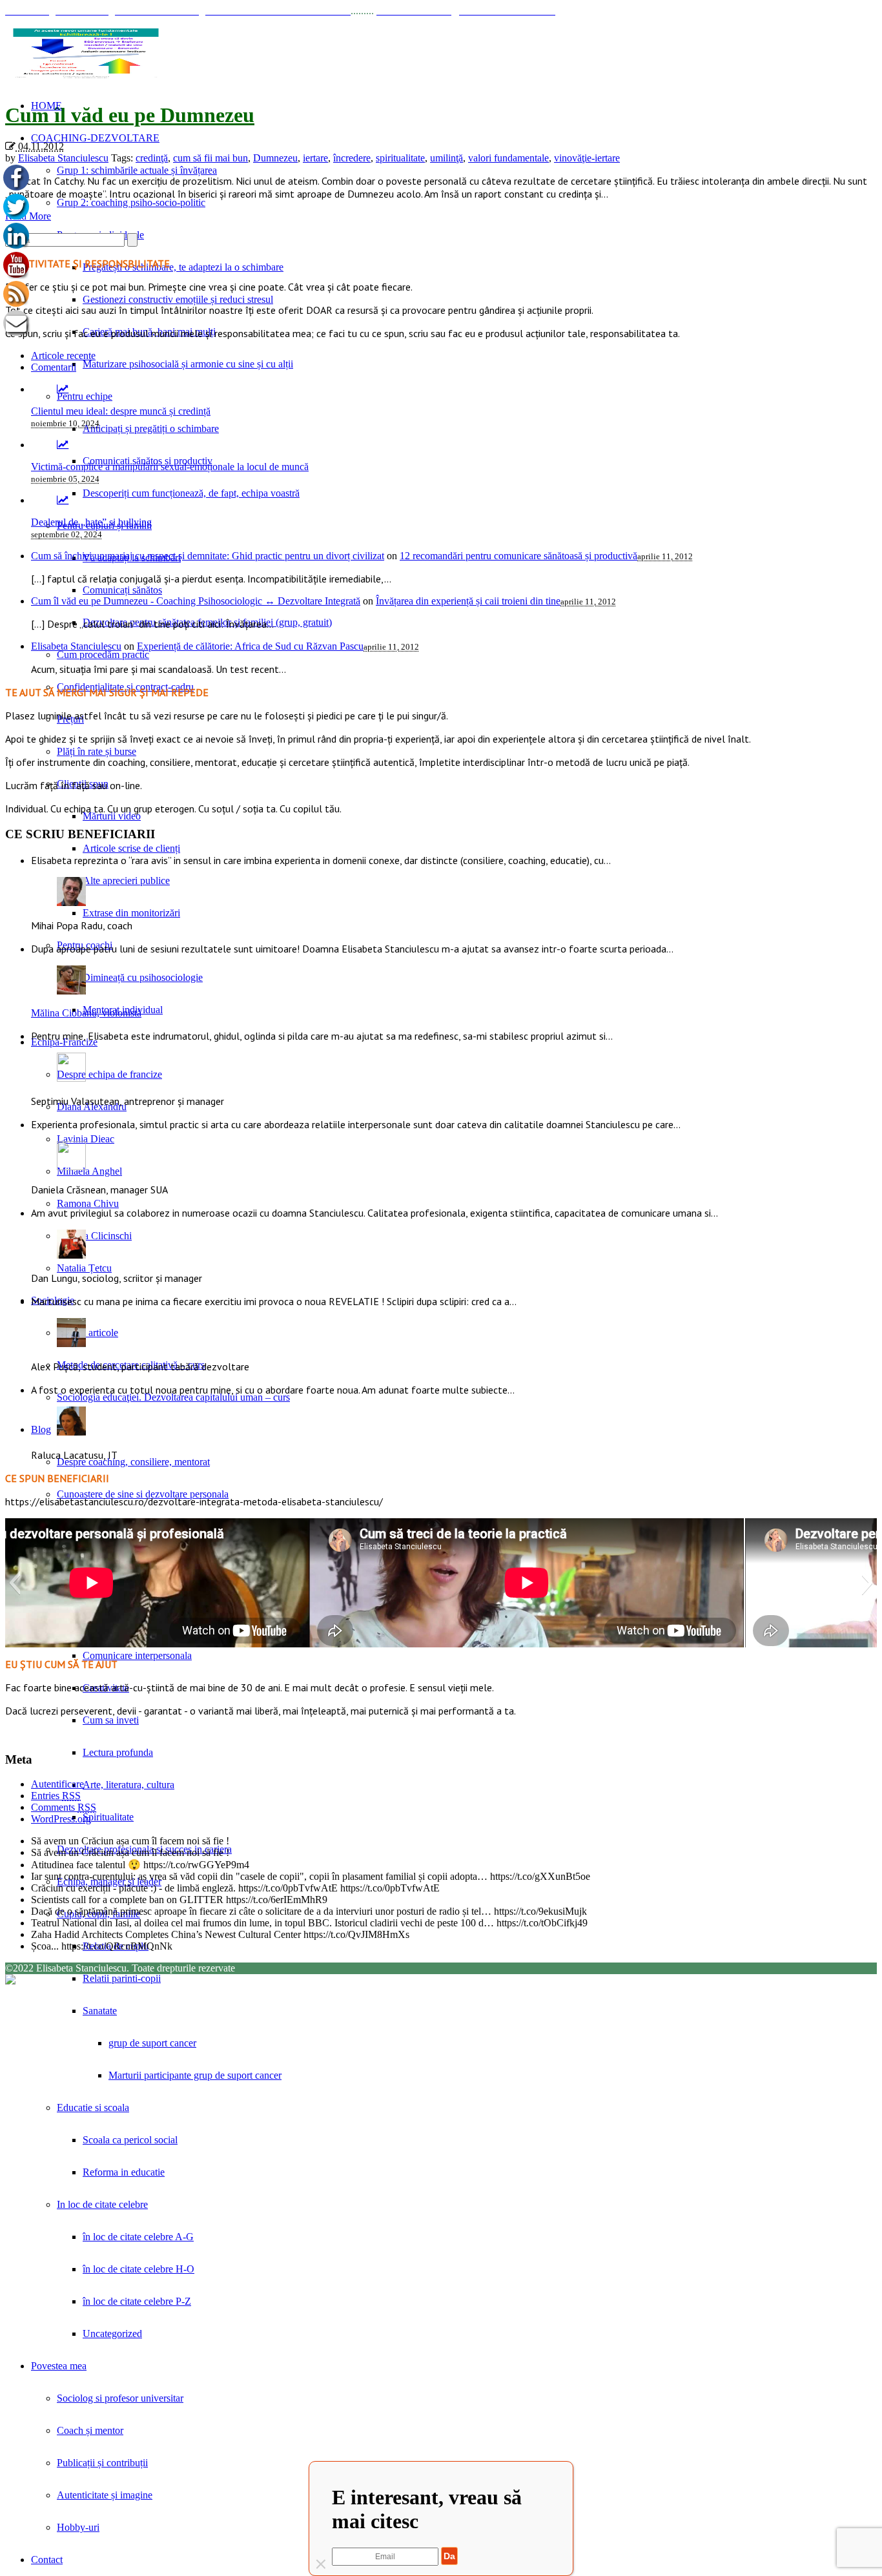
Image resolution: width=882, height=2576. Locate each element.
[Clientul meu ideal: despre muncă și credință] (63, 389)
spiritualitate (400, 158)
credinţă (152, 158)
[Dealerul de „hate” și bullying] (63, 500)
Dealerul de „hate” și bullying (91, 522)
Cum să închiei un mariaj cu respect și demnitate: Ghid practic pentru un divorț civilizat (208, 556)
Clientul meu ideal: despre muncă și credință (121, 411)
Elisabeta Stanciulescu (63, 158)
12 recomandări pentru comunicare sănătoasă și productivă (518, 556)
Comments (64, 1807)
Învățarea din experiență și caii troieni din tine (468, 601)
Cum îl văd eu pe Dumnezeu (130, 115)
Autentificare (57, 1784)
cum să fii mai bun (210, 158)
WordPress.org (61, 1819)
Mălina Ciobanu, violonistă (86, 1013)
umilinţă (446, 158)
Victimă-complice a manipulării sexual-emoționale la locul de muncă (170, 467)
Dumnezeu (275, 158)
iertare (315, 158)
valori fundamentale (508, 158)
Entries (56, 1796)
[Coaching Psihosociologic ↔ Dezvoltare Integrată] (86, 53)
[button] (15, 1583)
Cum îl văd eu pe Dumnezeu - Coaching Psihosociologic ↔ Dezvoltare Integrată (196, 601)
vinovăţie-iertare (587, 158)
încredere (352, 158)
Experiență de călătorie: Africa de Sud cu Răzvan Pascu (250, 646)
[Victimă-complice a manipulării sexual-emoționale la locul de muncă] (63, 445)
